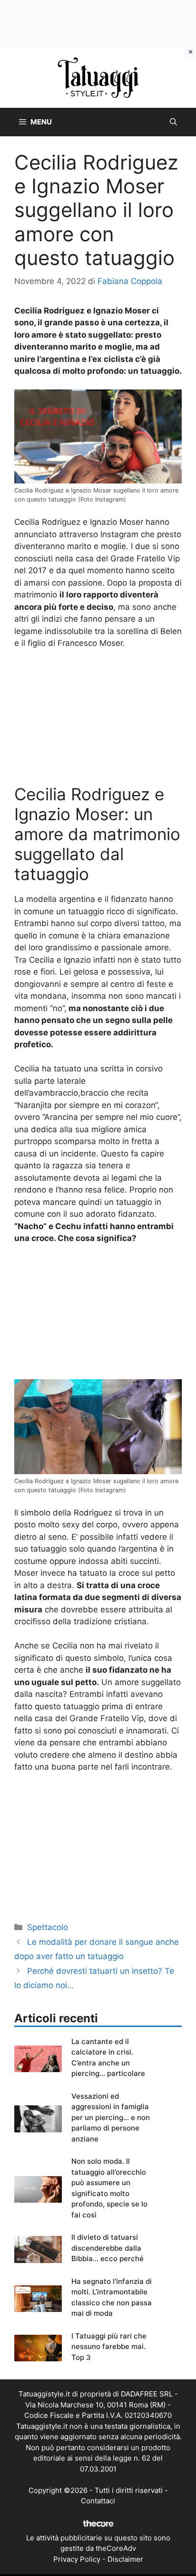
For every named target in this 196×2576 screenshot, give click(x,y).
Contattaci (98, 2501)
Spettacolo (48, 1927)
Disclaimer (125, 2559)
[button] (173, 122)
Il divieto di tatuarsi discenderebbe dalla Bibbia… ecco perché (108, 2248)
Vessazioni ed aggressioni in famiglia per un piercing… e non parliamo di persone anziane (111, 2117)
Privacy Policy (77, 2559)
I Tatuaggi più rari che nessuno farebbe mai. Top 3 (109, 2347)
